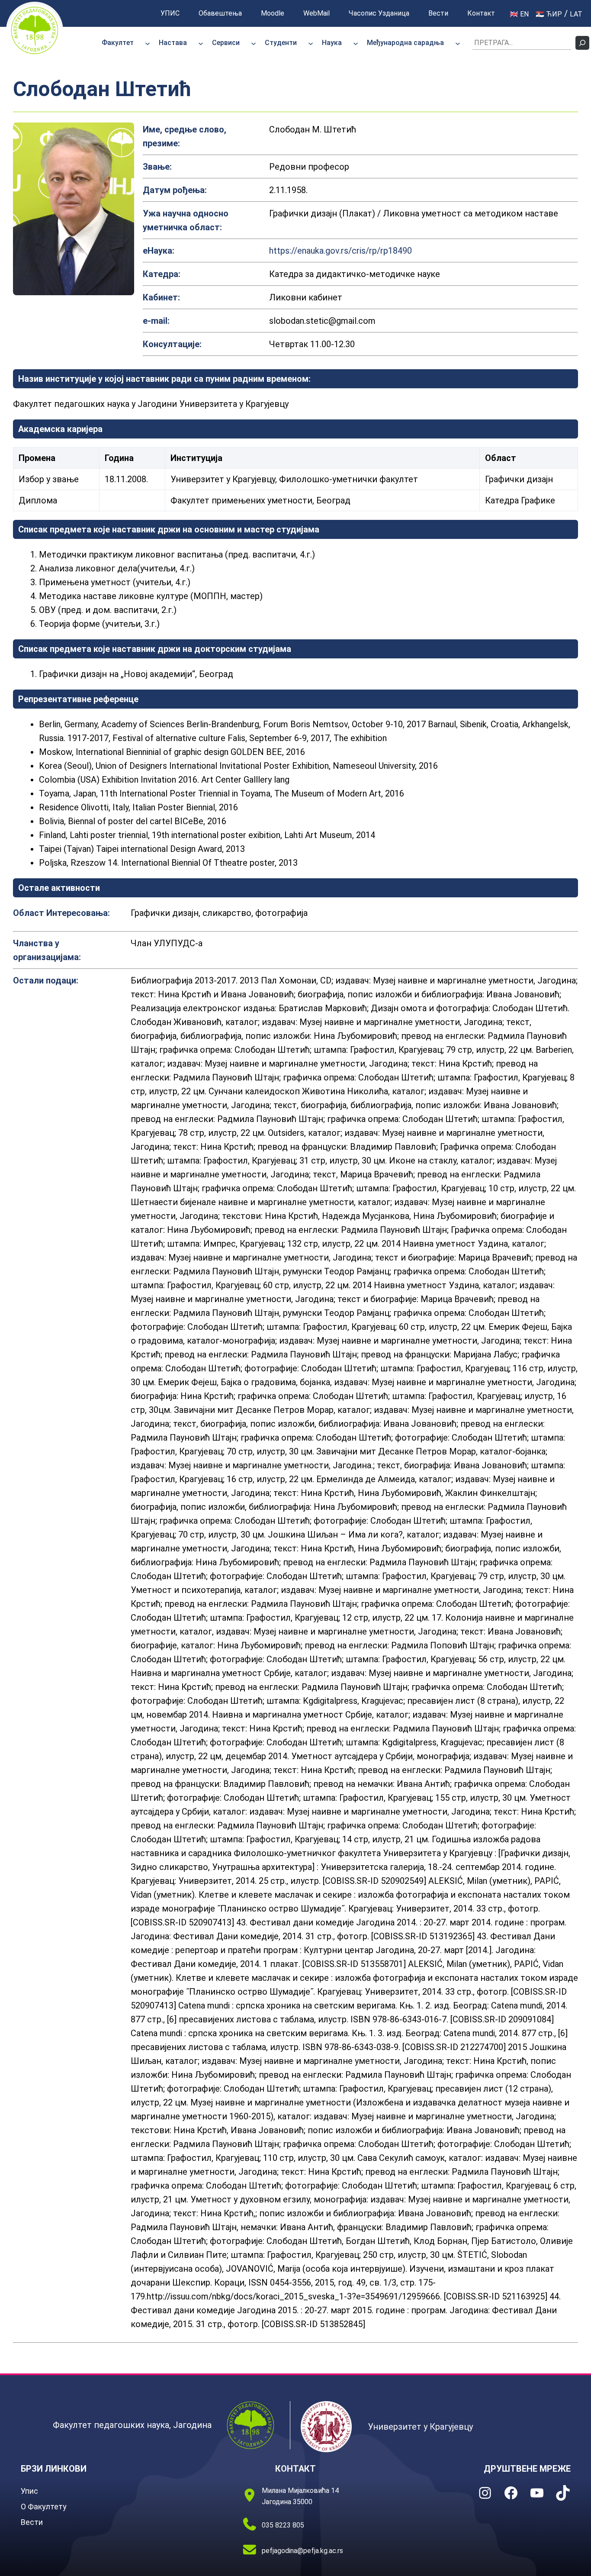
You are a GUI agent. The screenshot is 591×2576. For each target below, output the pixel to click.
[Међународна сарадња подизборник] (458, 43)
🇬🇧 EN (519, 14)
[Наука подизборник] (356, 43)
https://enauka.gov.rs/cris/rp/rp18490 (340, 251)
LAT (576, 14)
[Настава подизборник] (201, 43)
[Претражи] (582, 43)
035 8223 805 (283, 2525)
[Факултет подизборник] (148, 43)
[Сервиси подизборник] (254, 43)
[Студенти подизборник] (311, 43)
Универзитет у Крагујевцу (420, 2427)
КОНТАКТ (295, 2469)
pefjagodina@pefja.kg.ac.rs (302, 2551)
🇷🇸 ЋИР (549, 14)
